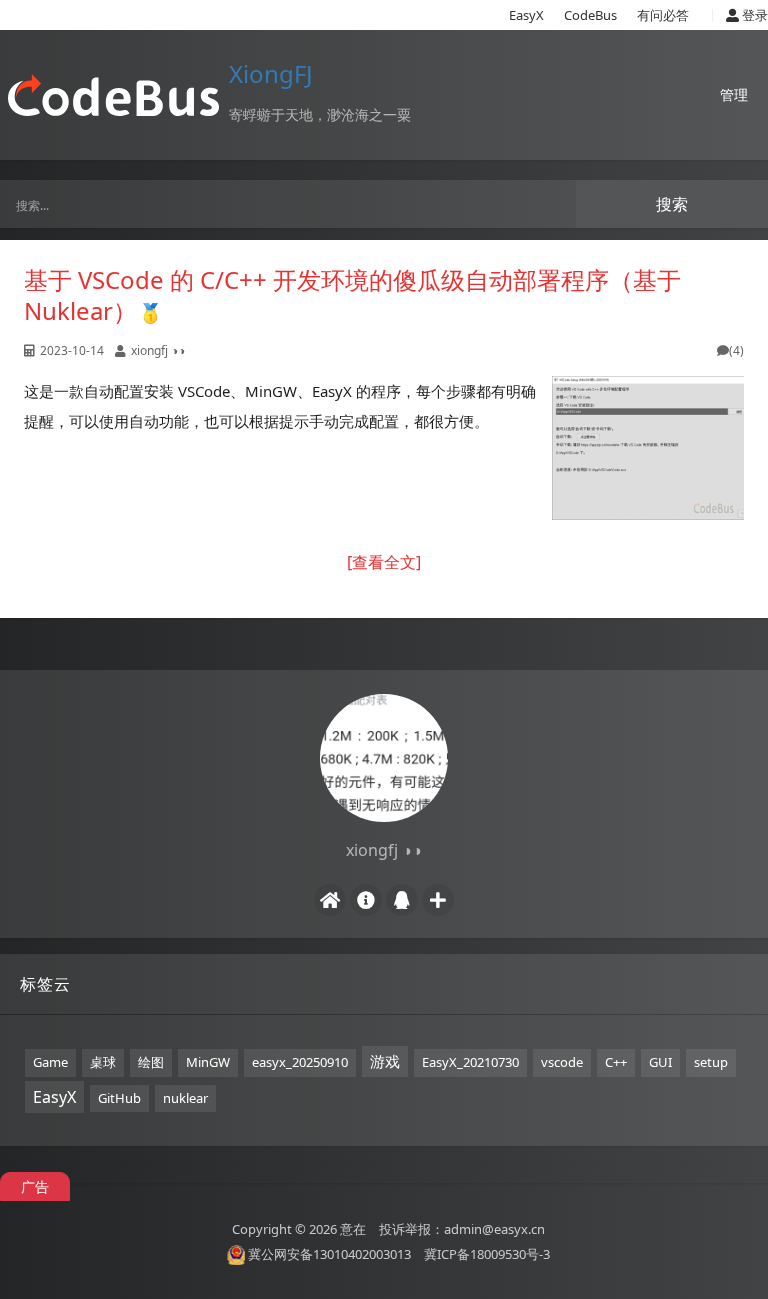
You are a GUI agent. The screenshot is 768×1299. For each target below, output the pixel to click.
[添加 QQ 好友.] (402, 900)
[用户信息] (366, 900)
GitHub (119, 1098)
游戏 (385, 1061)
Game (50, 1062)
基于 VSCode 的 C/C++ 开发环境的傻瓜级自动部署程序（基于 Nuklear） (352, 295)
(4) (736, 350)
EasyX (526, 15)
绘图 (151, 1062)
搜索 (672, 204)
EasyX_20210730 (470, 1062)
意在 (353, 1229)
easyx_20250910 (300, 1062)
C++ (616, 1062)
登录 (753, 15)
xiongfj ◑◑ (158, 350)
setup (711, 1062)
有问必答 (663, 15)
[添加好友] (438, 900)
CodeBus (590, 15)
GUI (660, 1062)
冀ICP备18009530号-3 (487, 1254)
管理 (734, 94)
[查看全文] (384, 562)
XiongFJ (271, 73)
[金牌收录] (150, 310)
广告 (35, 1186)
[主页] (330, 900)
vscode (562, 1062)
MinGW (208, 1062)
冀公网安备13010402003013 (329, 1254)
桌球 (103, 1062)
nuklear (185, 1098)
